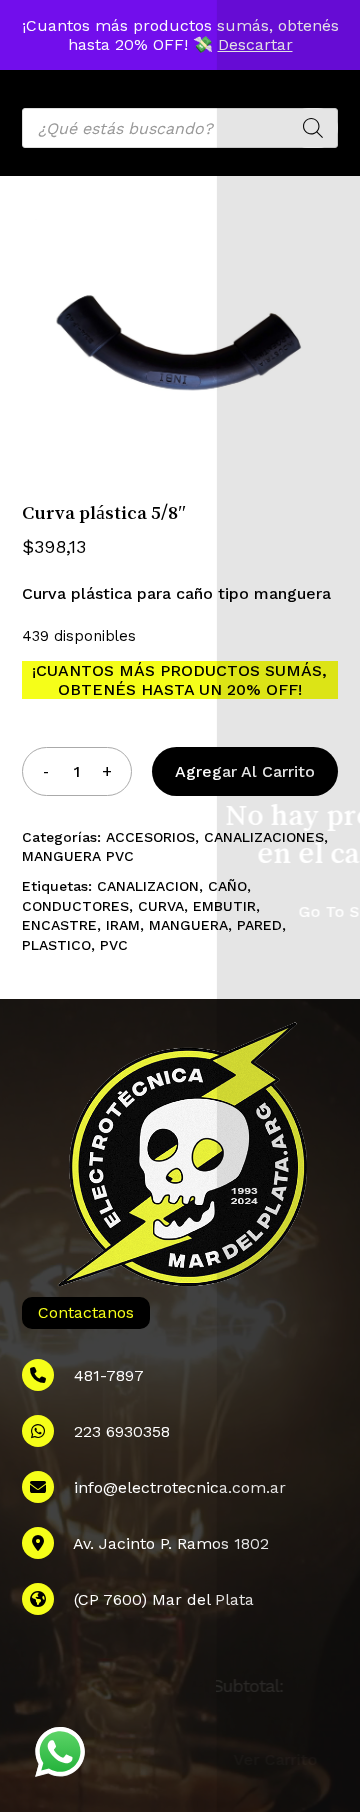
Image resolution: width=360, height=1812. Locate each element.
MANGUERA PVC (78, 856)
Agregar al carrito (245, 771)
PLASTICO (56, 945)
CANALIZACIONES (264, 837)
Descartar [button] (255, 44)
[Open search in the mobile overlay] (180, 128)
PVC (114, 945)
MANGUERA (188, 925)
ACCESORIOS (150, 837)
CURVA (161, 906)
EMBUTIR (224, 906)
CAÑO (227, 886)
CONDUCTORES (75, 906)
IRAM (123, 925)
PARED (259, 925)
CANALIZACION (148, 886)
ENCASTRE (59, 925)
